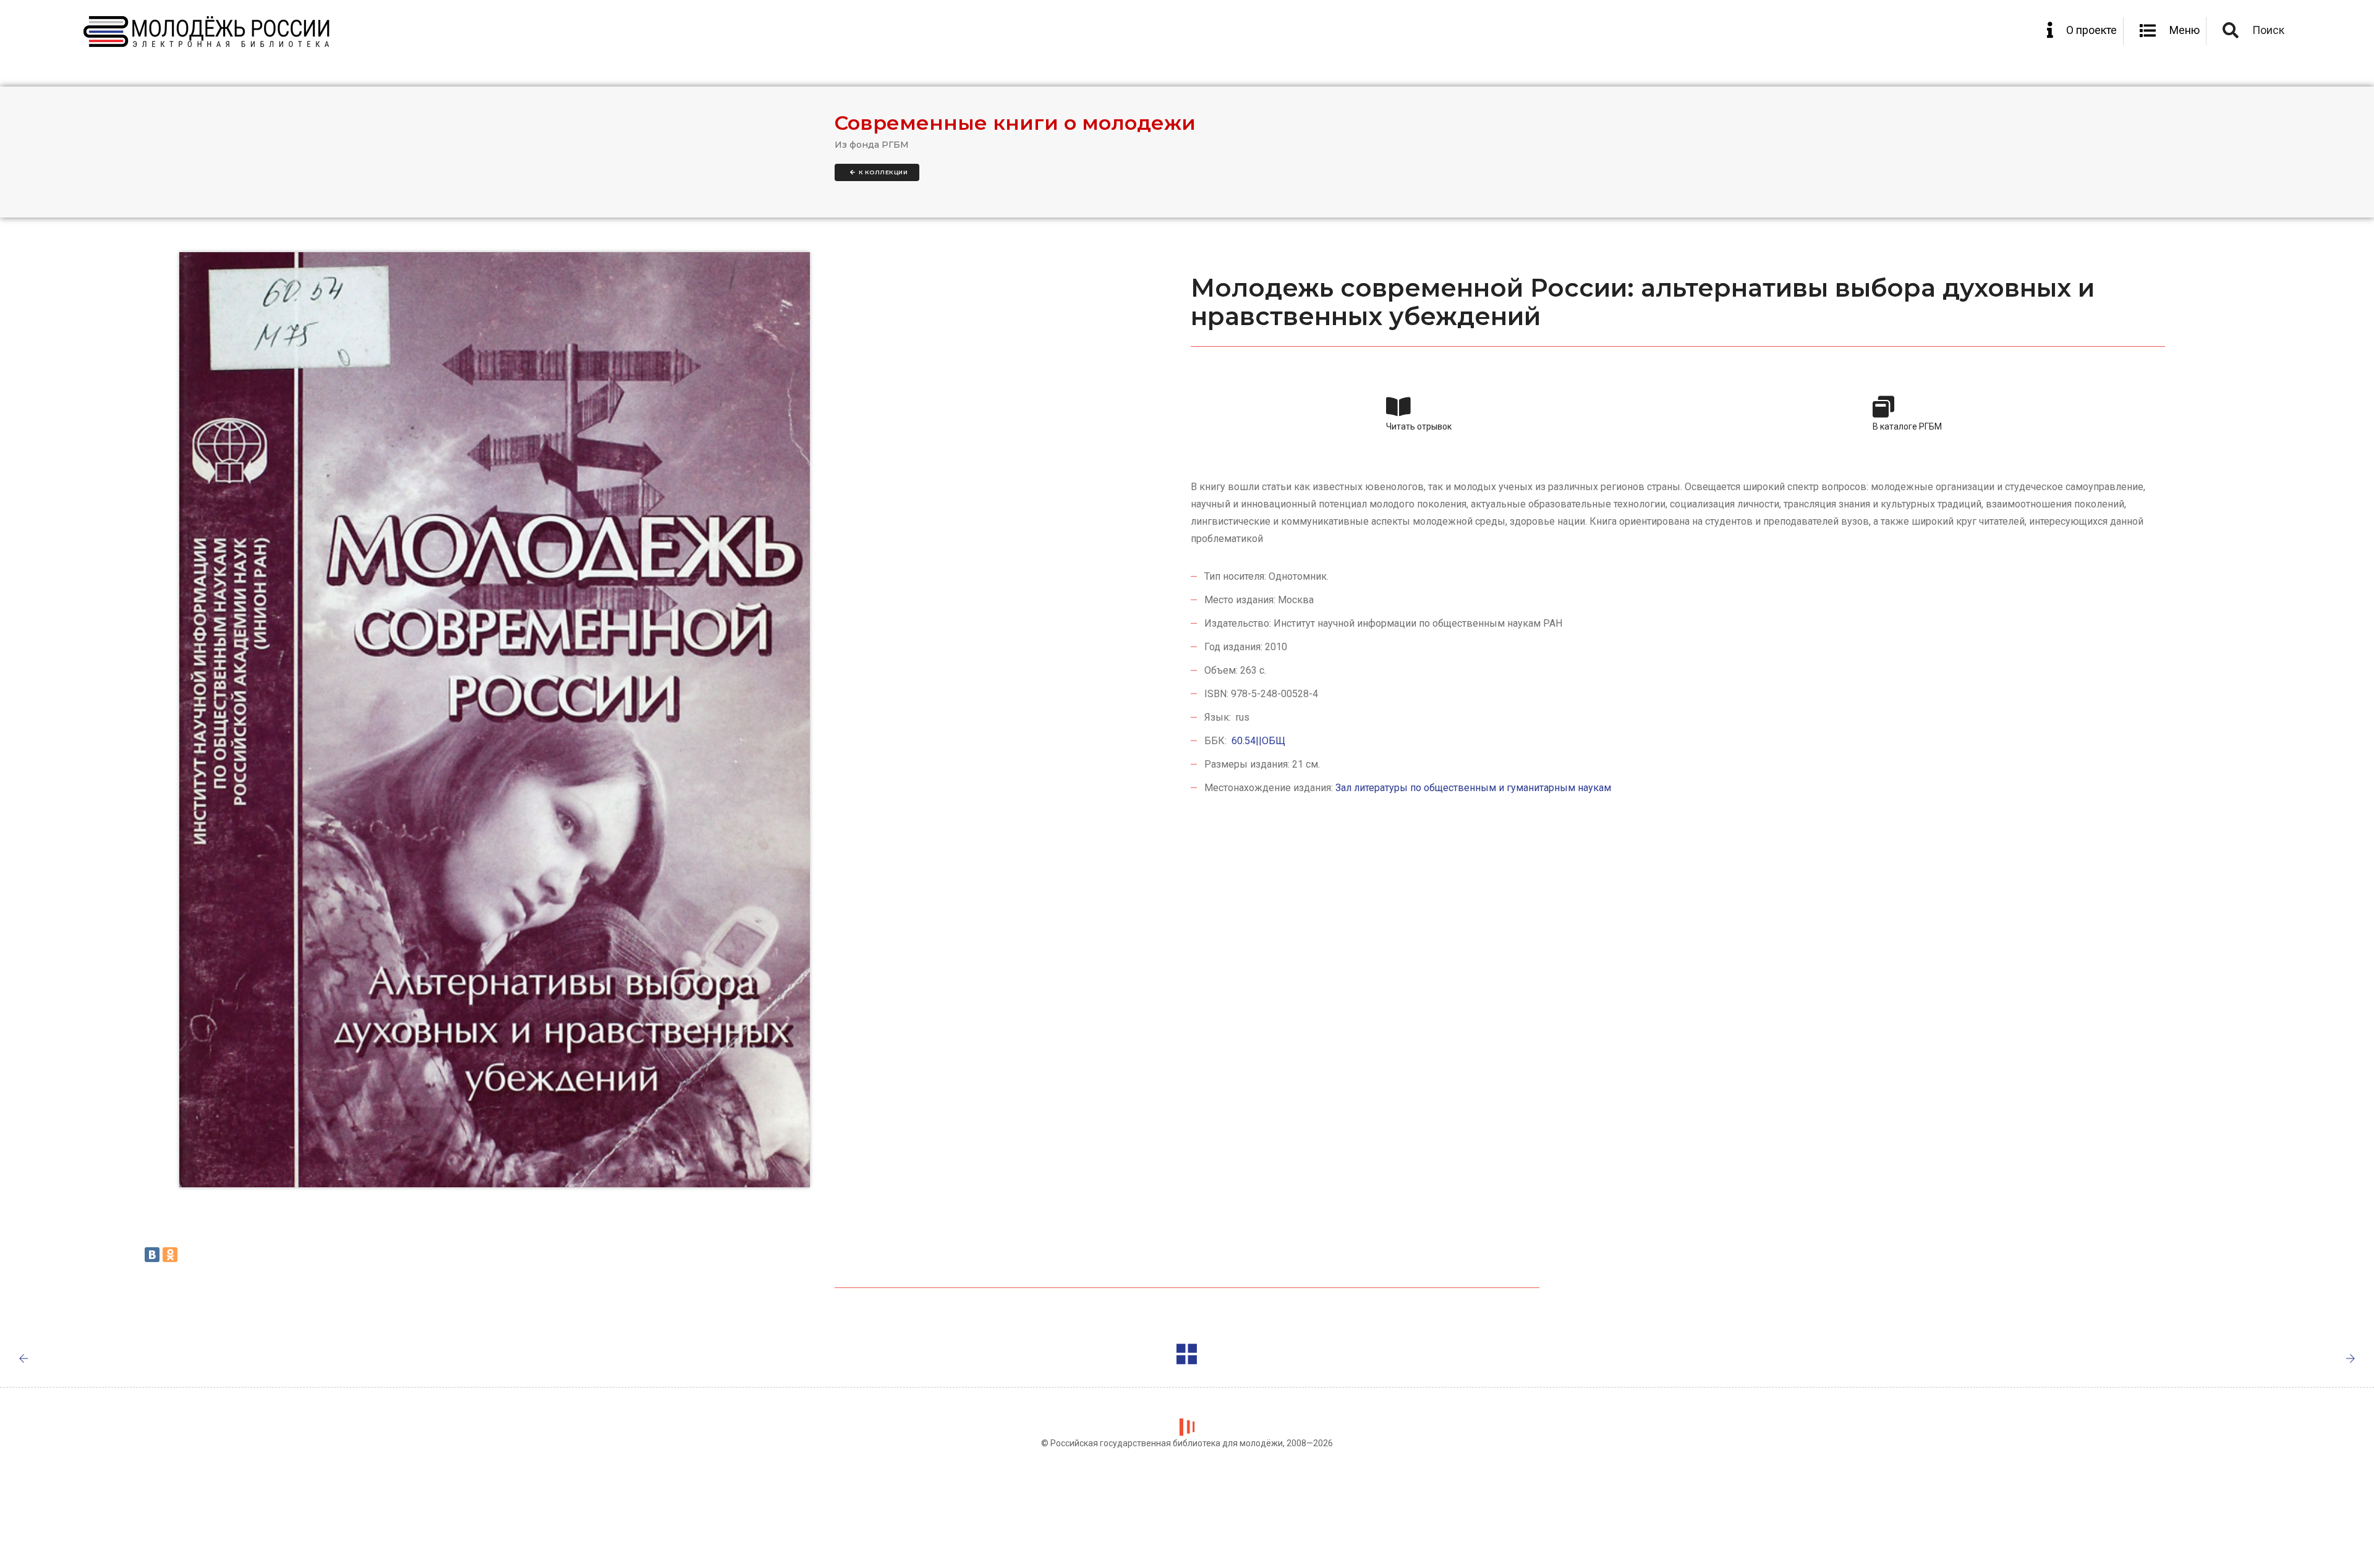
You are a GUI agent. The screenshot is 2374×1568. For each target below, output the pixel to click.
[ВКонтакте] (152, 1255)
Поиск (2268, 30)
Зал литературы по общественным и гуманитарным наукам (1473, 788)
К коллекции (882, 172)
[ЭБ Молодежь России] (207, 32)
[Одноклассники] (170, 1255)
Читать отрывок (1419, 426)
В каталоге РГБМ (1907, 426)
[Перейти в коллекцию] (1187, 1356)
